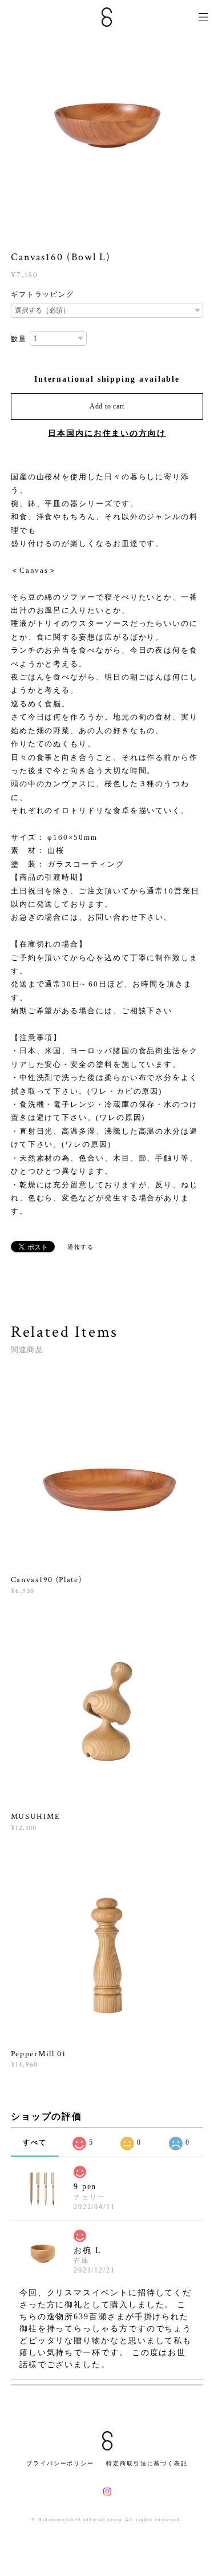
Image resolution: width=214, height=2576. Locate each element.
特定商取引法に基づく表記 (147, 2463)
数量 (19, 339)
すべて (35, 2142)
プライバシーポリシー (60, 2463)
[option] (107, 126)
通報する (81, 1247)
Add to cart (107, 406)
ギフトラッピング (43, 294)
